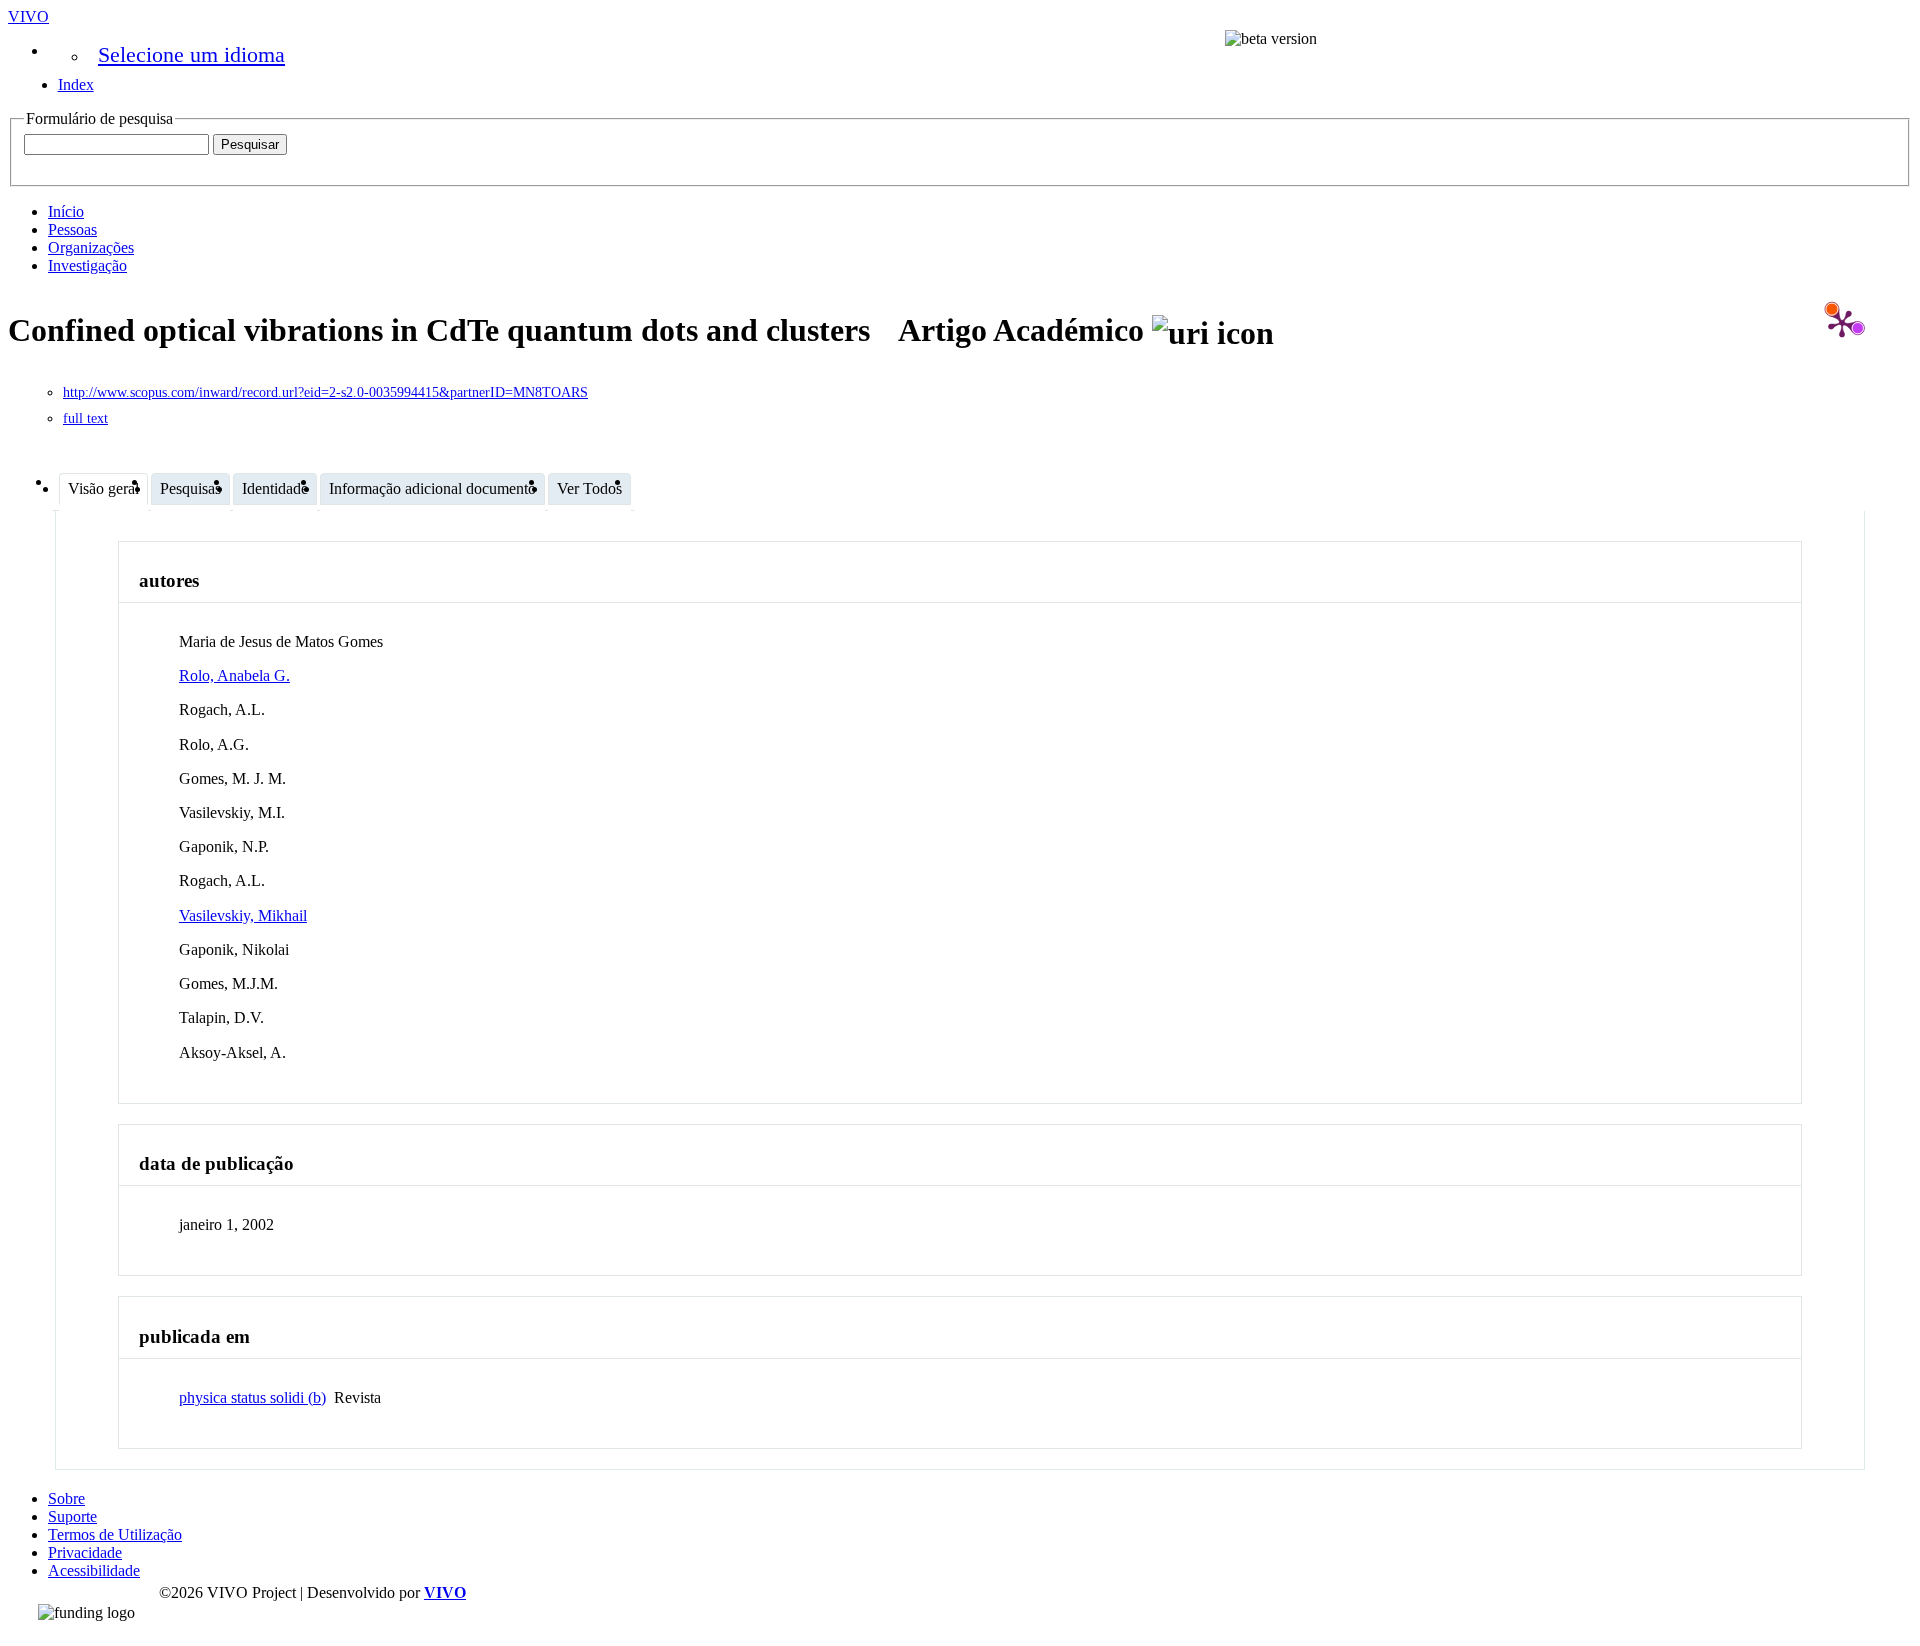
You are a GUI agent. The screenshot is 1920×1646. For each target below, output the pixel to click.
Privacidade (85, 1552)
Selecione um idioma (191, 54)
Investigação (87, 265)
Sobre (66, 1498)
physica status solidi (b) (252, 1397)
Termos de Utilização (115, 1534)
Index (76, 84)
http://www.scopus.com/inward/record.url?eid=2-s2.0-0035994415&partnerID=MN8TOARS (325, 392)
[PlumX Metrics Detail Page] (1842, 323)
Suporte (72, 1516)
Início (66, 211)
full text (85, 418)
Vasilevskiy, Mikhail (243, 915)
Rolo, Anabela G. (234, 675)
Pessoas (72, 229)
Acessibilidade (94, 1570)
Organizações (91, 247)
